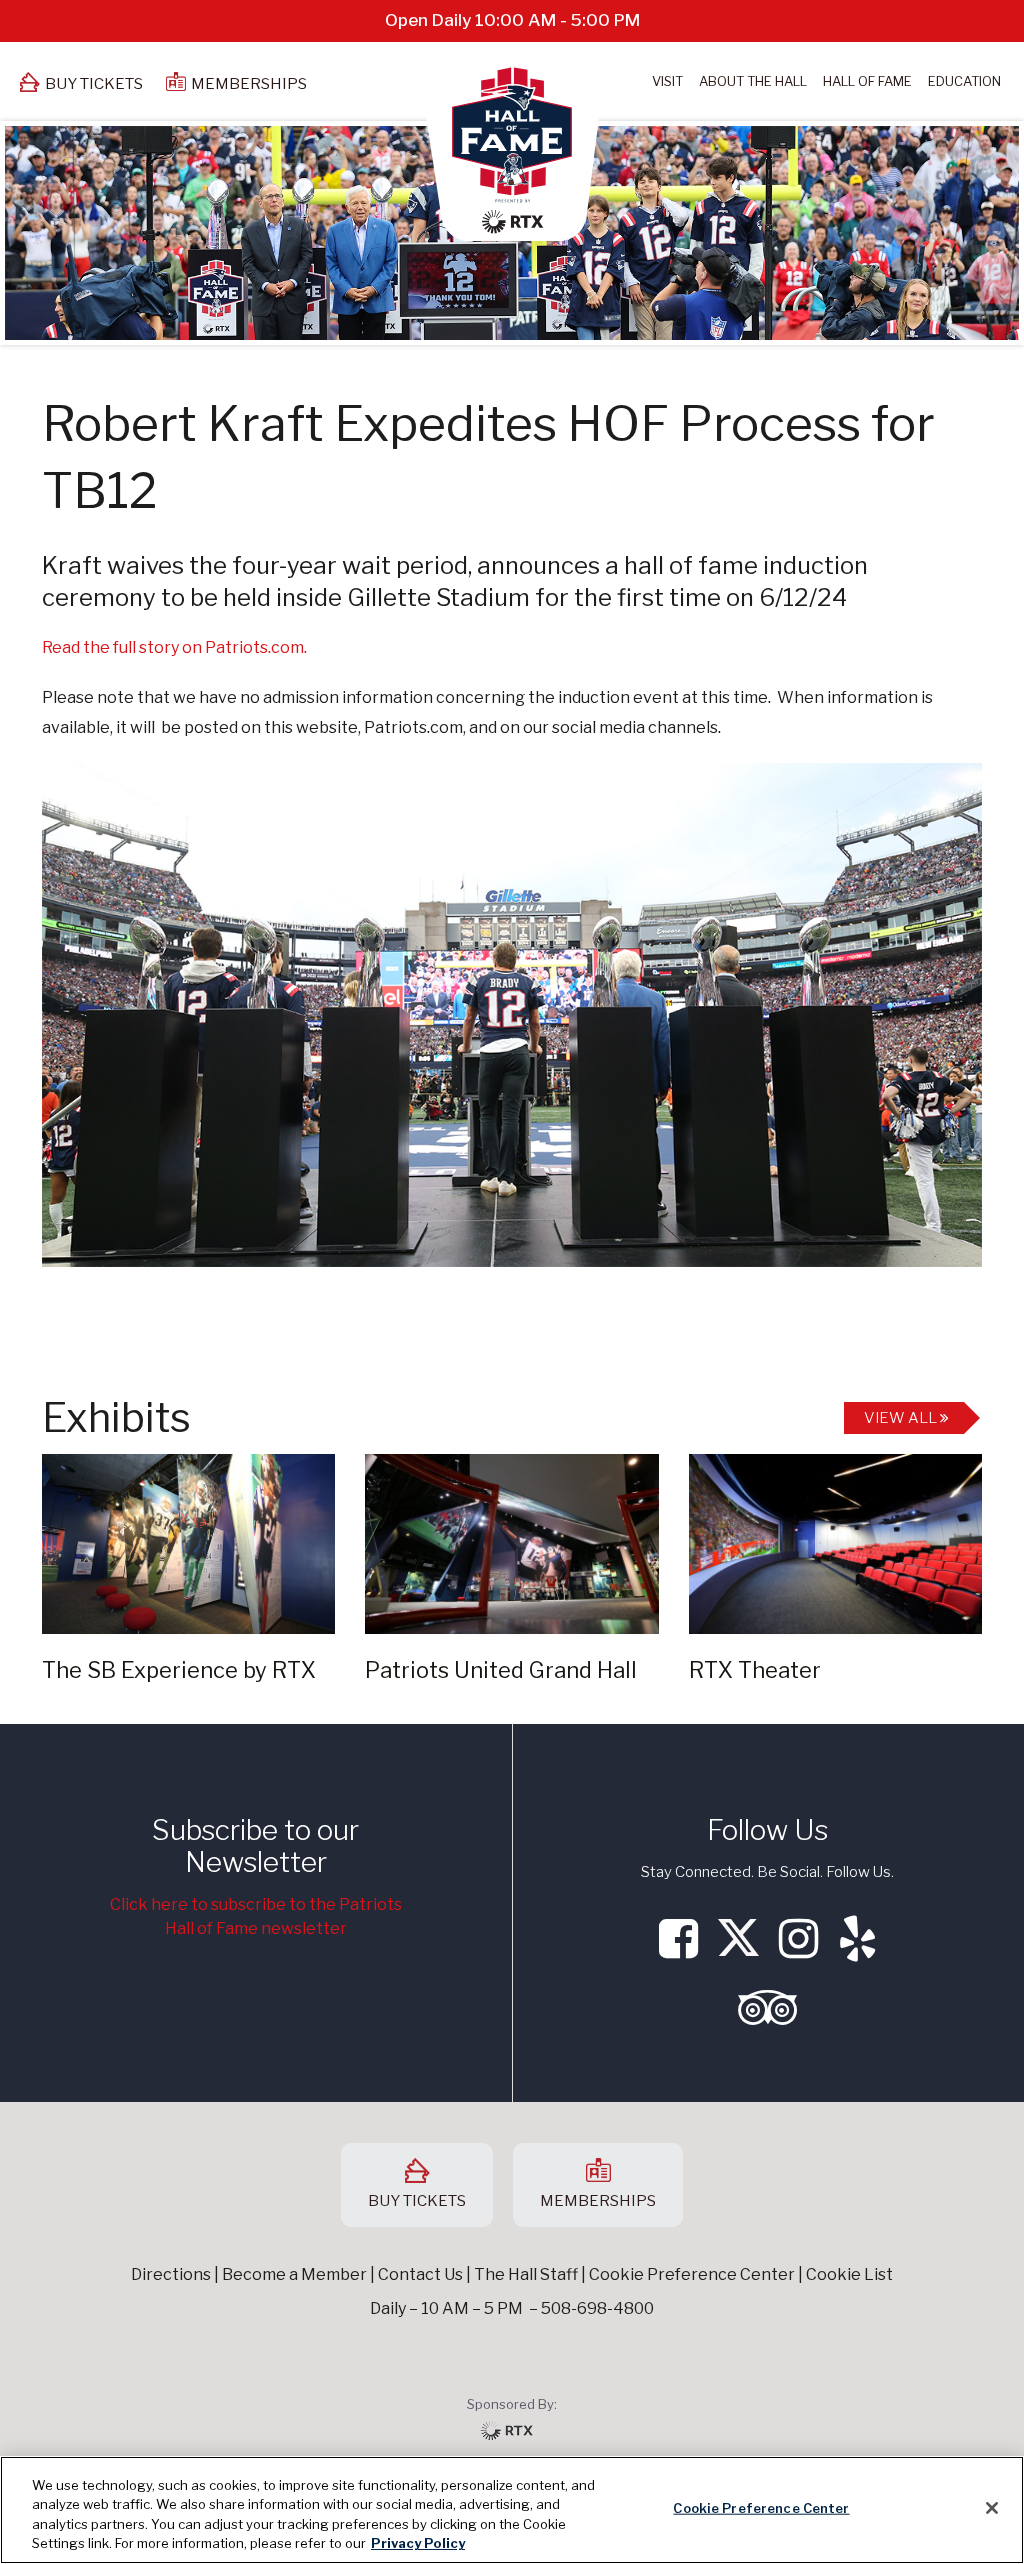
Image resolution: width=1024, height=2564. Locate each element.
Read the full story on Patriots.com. (174, 647)
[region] (512, 2510)
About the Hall (753, 81)
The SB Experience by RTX (179, 1670)
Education (964, 81)
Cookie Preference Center (761, 2508)
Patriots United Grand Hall (501, 1670)
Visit (667, 81)
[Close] (992, 2508)
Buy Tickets (94, 84)
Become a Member (294, 2274)
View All (902, 1418)
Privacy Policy (418, 2543)
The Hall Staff (526, 2274)
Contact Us (420, 2274)
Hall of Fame (867, 81)
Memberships (249, 84)
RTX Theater (755, 1670)
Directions (171, 2274)
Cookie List (849, 2274)
